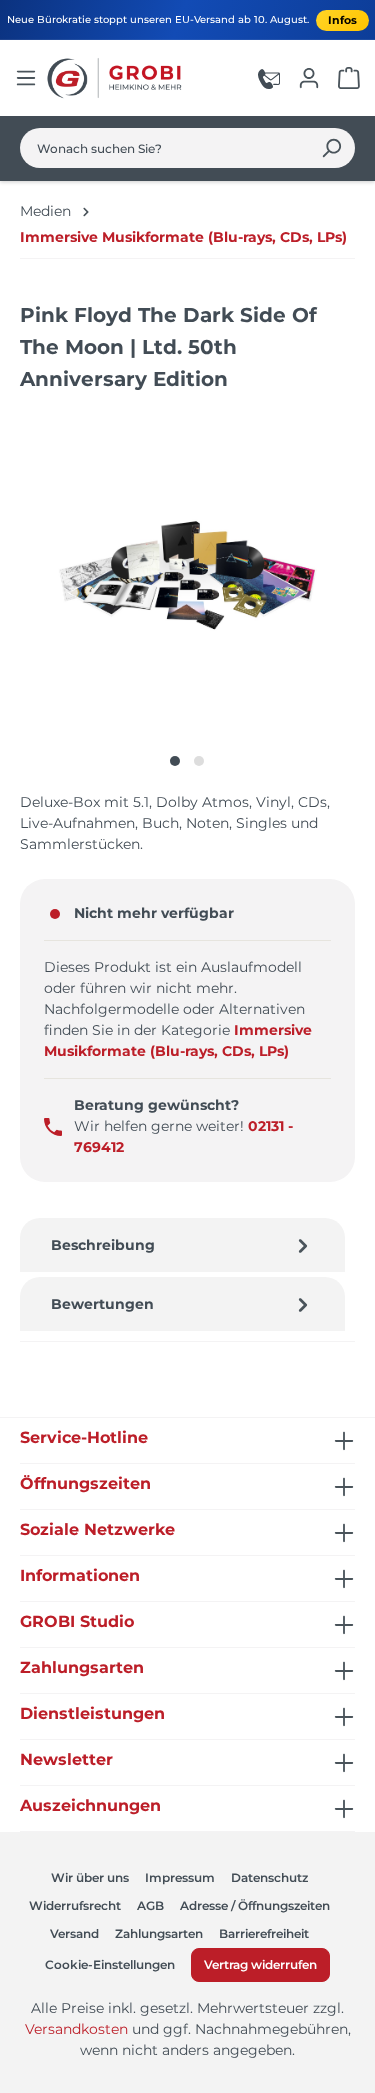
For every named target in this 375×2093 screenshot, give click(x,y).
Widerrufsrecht (75, 1905)
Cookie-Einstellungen (110, 1964)
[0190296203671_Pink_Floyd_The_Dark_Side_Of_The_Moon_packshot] (187, 573)
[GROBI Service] (269, 78)
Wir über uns (90, 1877)
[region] (187, 593)
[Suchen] (331, 148)
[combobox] (164, 148)
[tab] (182, 1245)
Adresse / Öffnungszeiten (255, 1905)
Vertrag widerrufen (260, 1964)
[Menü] (26, 78)
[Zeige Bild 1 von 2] (175, 761)
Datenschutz (269, 1877)
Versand (74, 1933)
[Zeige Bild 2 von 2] (199, 761)
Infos (342, 20)
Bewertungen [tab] (102, 1304)
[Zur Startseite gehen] (117, 78)
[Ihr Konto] (309, 78)
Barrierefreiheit (264, 1933)
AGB (150, 1905)
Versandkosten (76, 2029)
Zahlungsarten (159, 1933)
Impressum (180, 1877)
